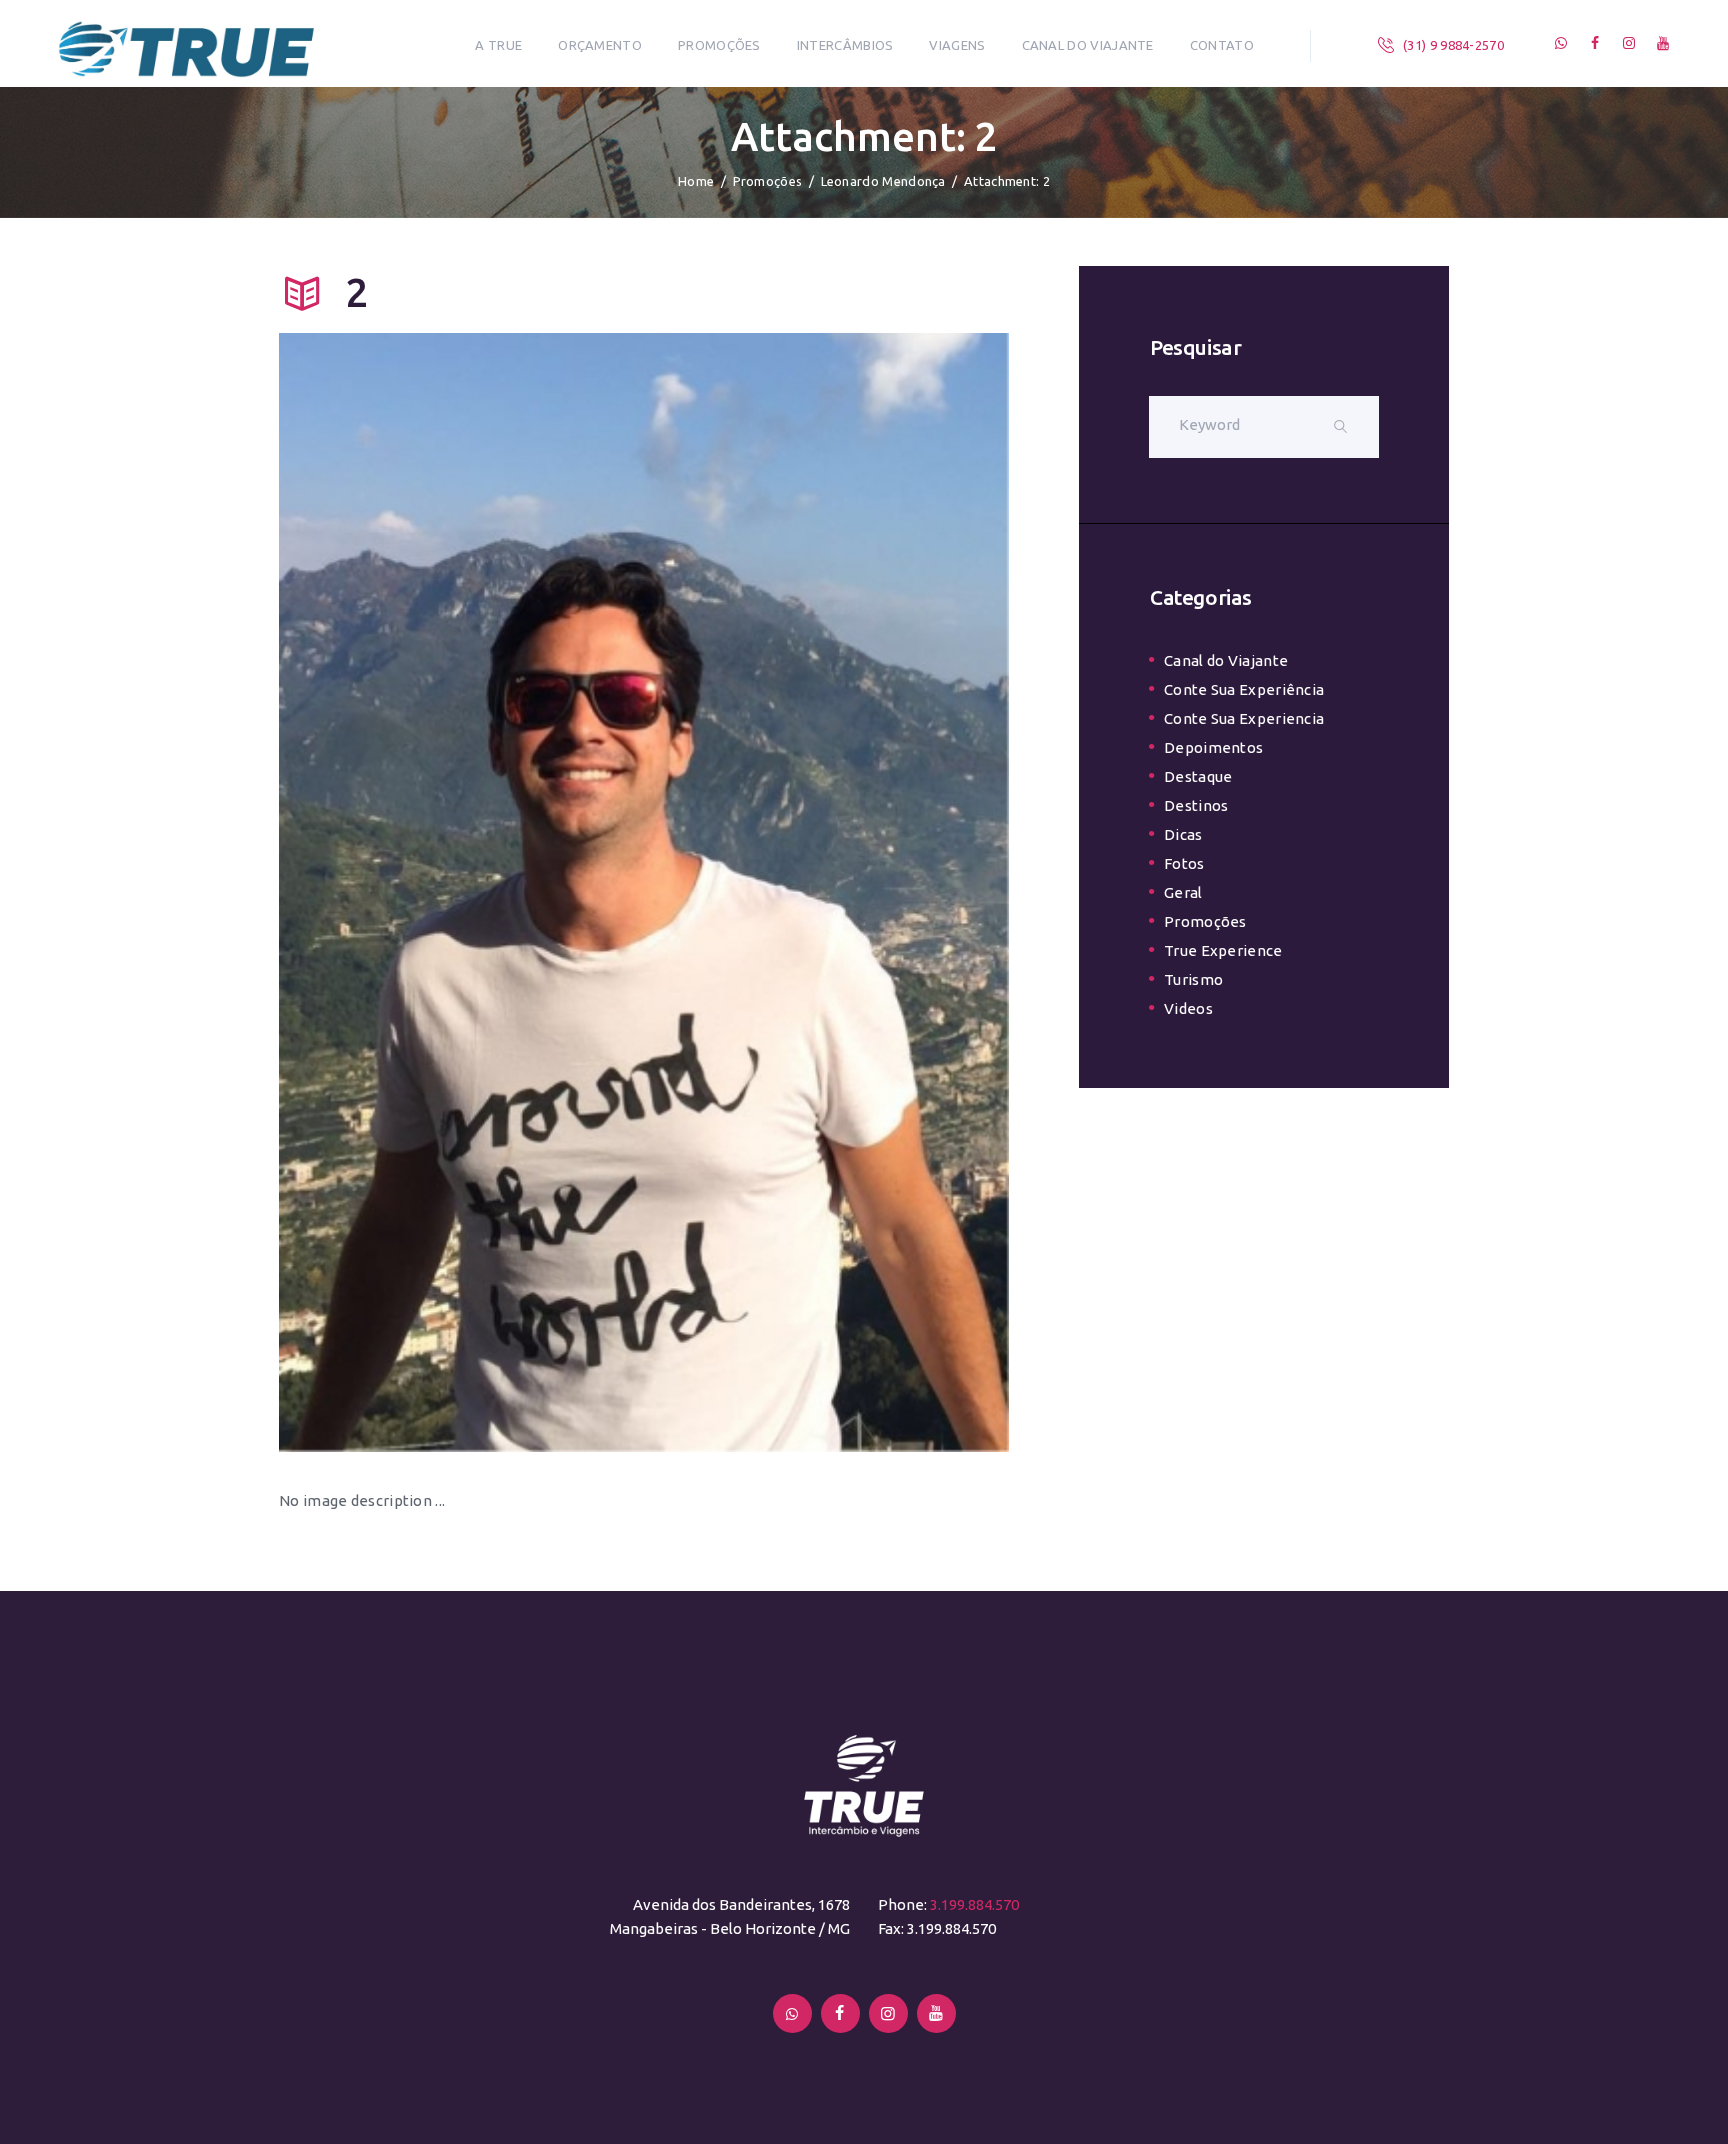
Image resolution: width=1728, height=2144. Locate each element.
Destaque (1198, 776)
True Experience (1223, 950)
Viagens (957, 45)
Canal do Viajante (1088, 45)
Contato (1222, 45)
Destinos (1196, 805)
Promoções (719, 45)
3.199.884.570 (974, 1904)
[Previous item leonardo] (461, 892)
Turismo (1193, 979)
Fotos (1184, 863)
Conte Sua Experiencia (1244, 718)
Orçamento (600, 45)
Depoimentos (1213, 747)
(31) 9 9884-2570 (1453, 45)
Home (696, 181)
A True (498, 45)
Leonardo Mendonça (883, 181)
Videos (1188, 1008)
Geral (1183, 892)
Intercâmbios (845, 45)
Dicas (1183, 834)
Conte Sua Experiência (1244, 689)
